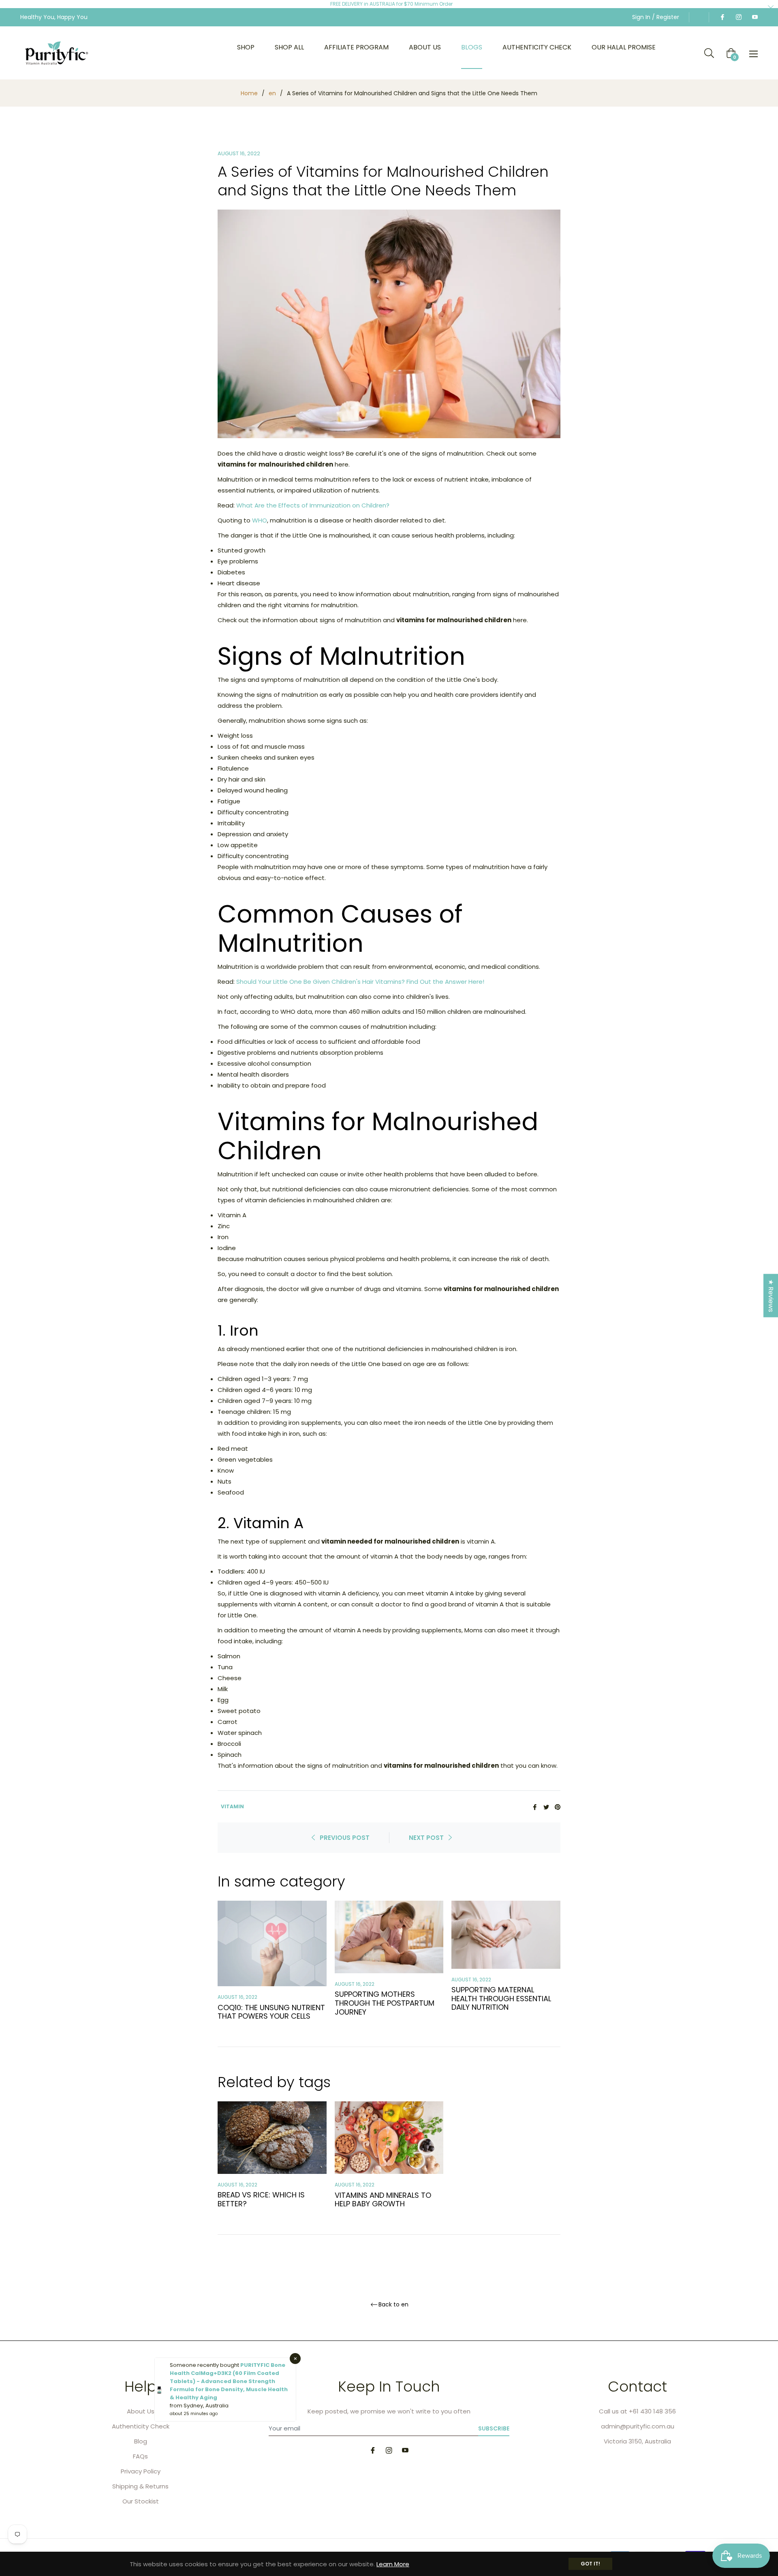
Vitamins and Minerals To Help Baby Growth (383, 2200)
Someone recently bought (205, 2365)
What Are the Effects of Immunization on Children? (313, 505)
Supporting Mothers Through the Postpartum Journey (385, 2003)
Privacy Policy (141, 2471)
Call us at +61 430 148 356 (637, 2411)
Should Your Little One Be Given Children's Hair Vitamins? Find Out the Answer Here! (360, 982)
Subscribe (494, 2428)
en (272, 93)
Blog (141, 2441)
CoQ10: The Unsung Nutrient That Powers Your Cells (271, 2012)
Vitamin (232, 1806)
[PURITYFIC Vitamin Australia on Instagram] (738, 17)
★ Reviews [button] (771, 1295)
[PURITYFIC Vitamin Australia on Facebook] (722, 17)
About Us (141, 2411)
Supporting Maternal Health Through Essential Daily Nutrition (501, 1998)
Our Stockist (141, 2501)
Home (249, 93)
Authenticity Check (141, 2426)
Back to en (393, 2305)
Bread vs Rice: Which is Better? (261, 2199)
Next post (426, 1838)
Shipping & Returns (140, 2486)
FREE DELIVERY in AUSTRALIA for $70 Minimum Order (391, 4)
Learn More (393, 2564)
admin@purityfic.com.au (638, 2426)
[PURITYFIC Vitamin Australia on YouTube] (754, 17)
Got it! (590, 2564)
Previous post (345, 1838)
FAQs (140, 2456)
